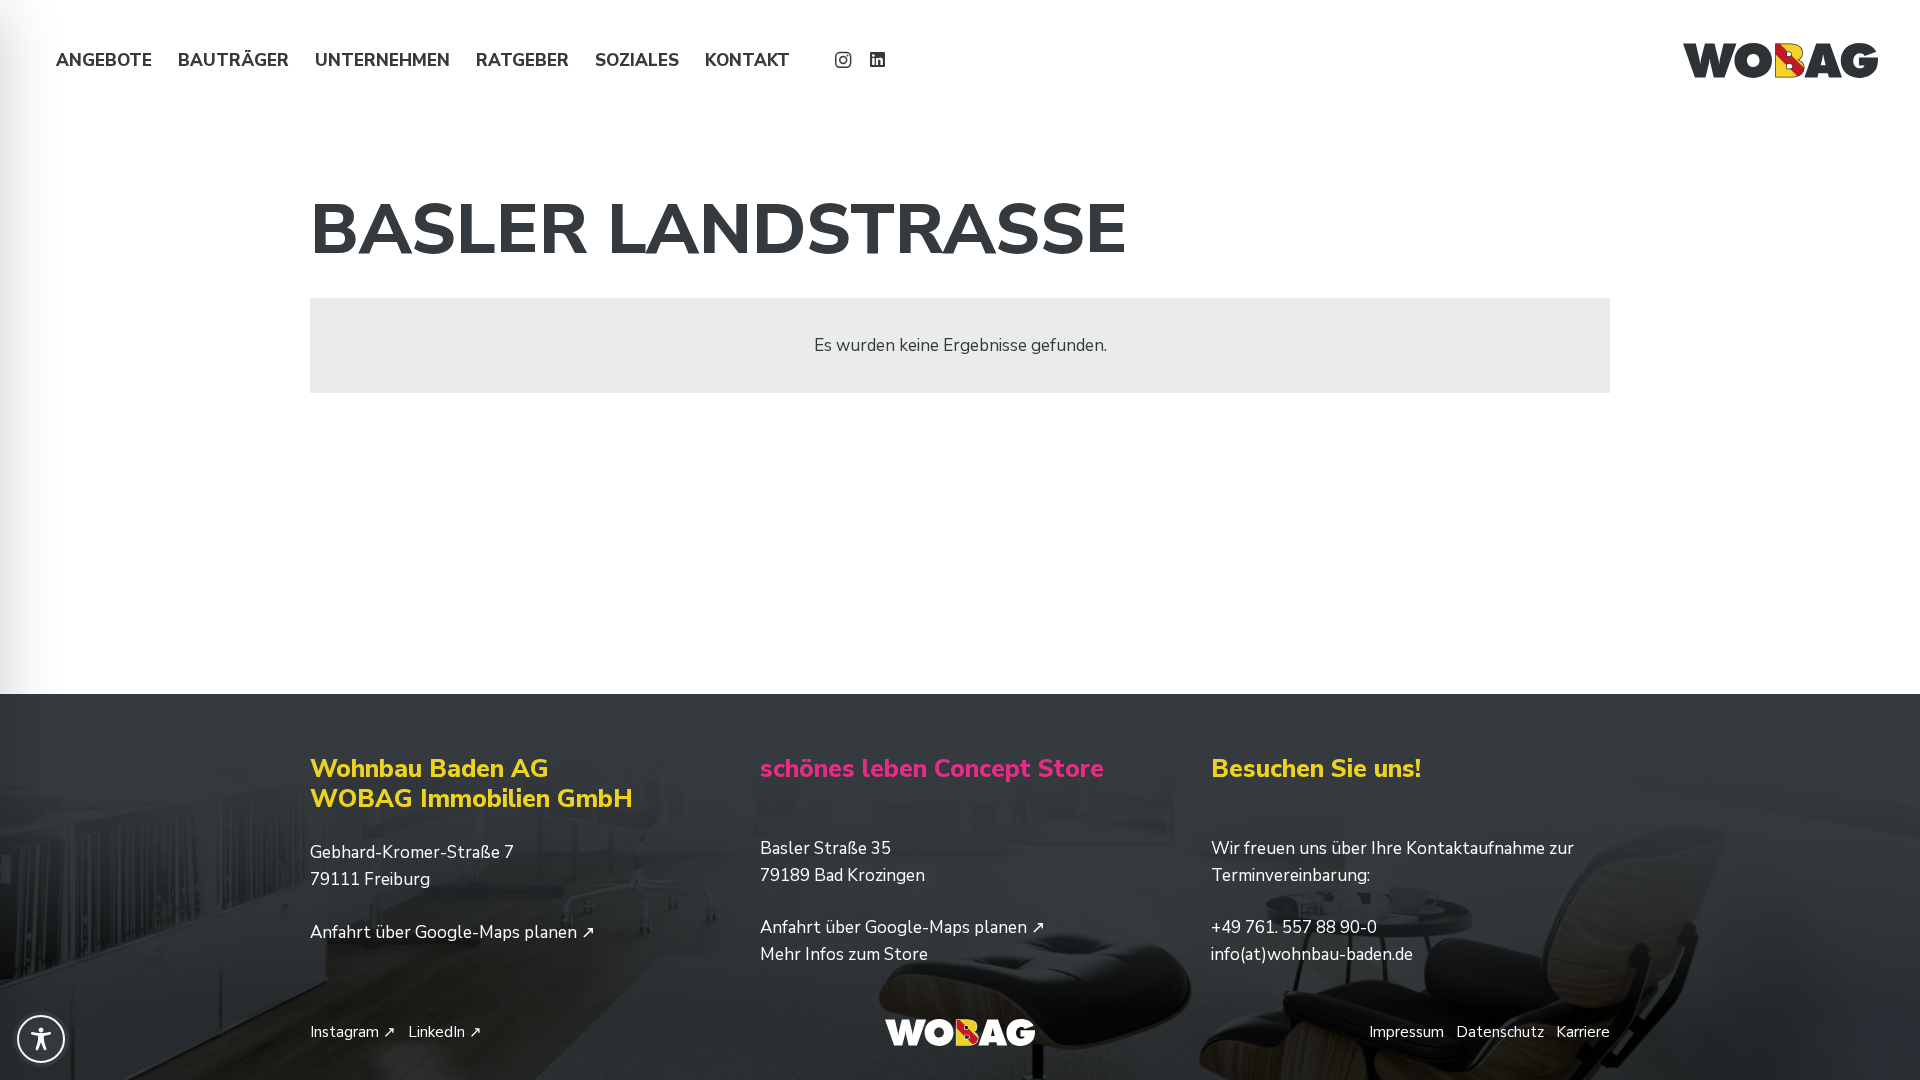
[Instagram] (843, 60)
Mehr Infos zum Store (844, 954)
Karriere (1583, 1032)
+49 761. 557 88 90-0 (1294, 927)
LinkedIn (445, 1032)
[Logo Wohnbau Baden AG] (1780, 60)
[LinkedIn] (877, 60)
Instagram (353, 1032)
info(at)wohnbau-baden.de (1312, 954)
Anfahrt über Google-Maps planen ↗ (452, 932)
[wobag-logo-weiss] (959, 1032)
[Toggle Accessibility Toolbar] (41, 1039)
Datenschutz (1500, 1032)
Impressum (1406, 1032)
